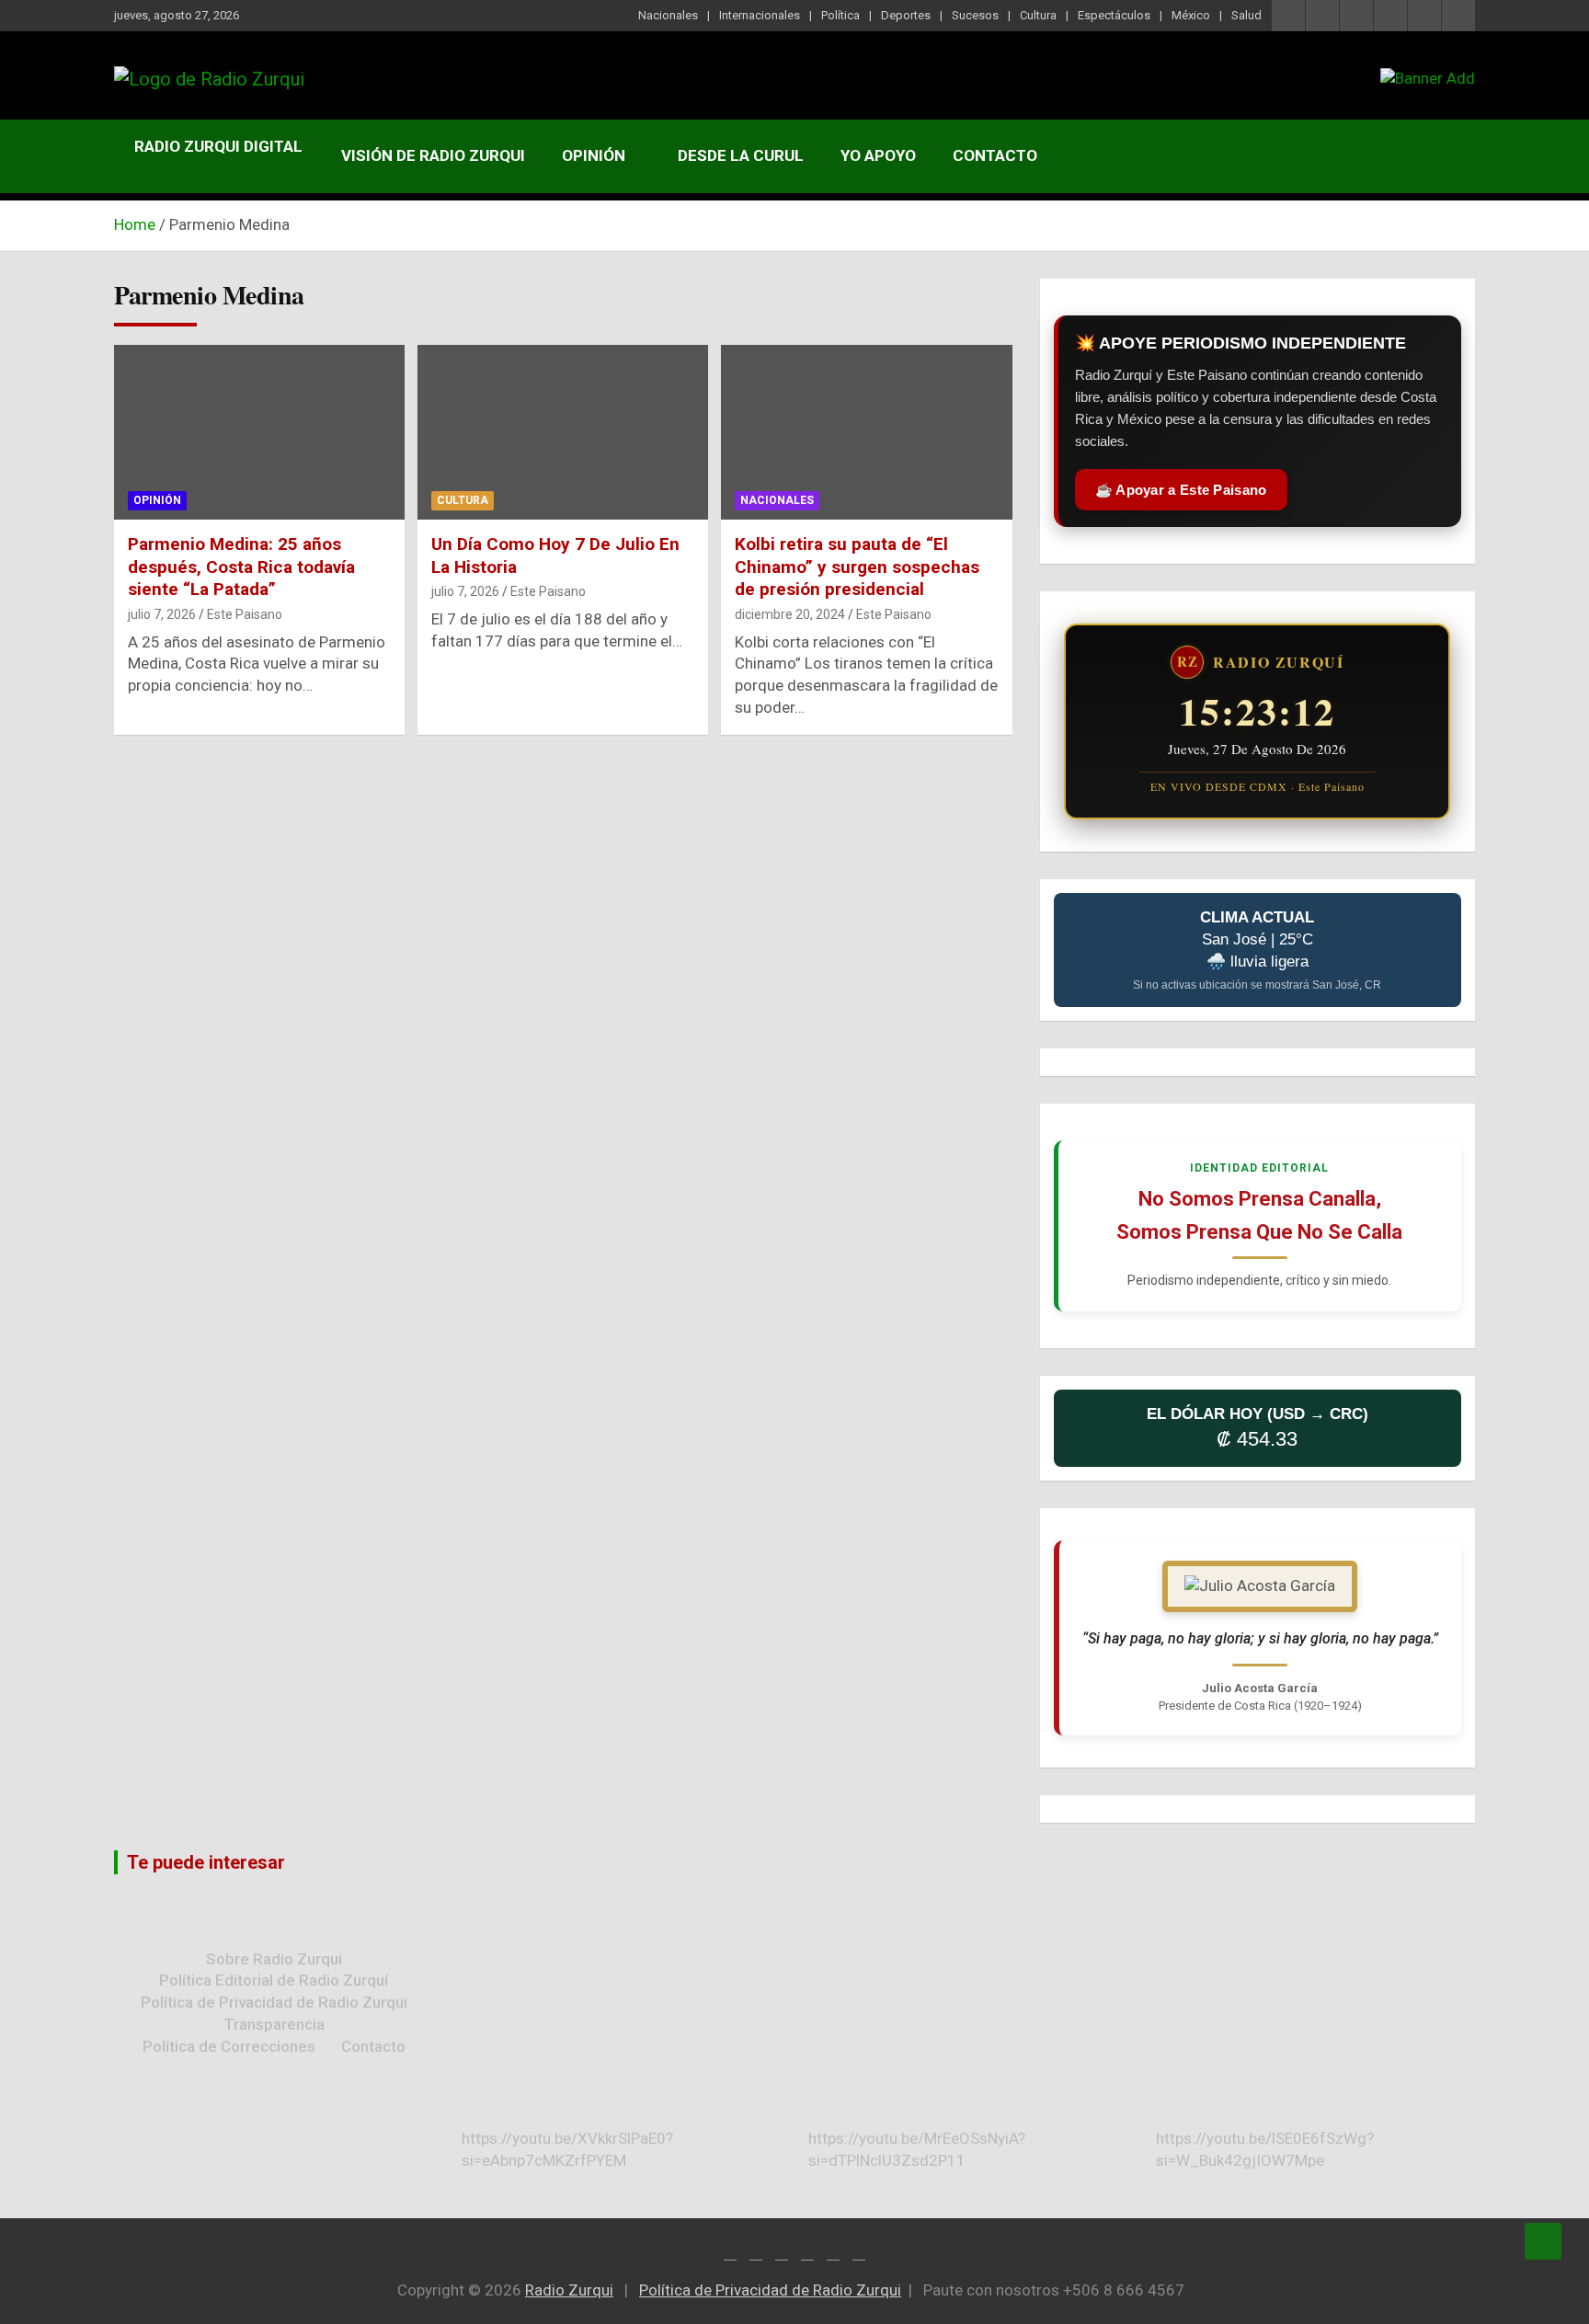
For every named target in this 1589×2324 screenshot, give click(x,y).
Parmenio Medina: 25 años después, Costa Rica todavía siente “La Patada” (241, 567)
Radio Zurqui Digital (218, 146)
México (1191, 15)
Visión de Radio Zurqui (433, 155)
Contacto (995, 155)
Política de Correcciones (229, 2046)
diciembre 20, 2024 (790, 614)
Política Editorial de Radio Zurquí (274, 1980)
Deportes (906, 15)
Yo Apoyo (878, 155)
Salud (1246, 15)
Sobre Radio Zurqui (274, 1959)
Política (840, 15)
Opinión (594, 155)
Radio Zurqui (569, 2290)
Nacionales (668, 15)
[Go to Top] (1543, 2241)
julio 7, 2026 (162, 614)
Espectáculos (1114, 15)
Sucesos (975, 15)
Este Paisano (245, 614)
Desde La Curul (741, 155)
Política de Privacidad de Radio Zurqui (274, 2002)
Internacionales (760, 15)
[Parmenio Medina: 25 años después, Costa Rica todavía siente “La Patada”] (259, 433)
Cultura (1038, 15)
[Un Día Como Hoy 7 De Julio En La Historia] (563, 433)
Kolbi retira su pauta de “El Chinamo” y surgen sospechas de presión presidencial (857, 567)
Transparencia (274, 2024)
